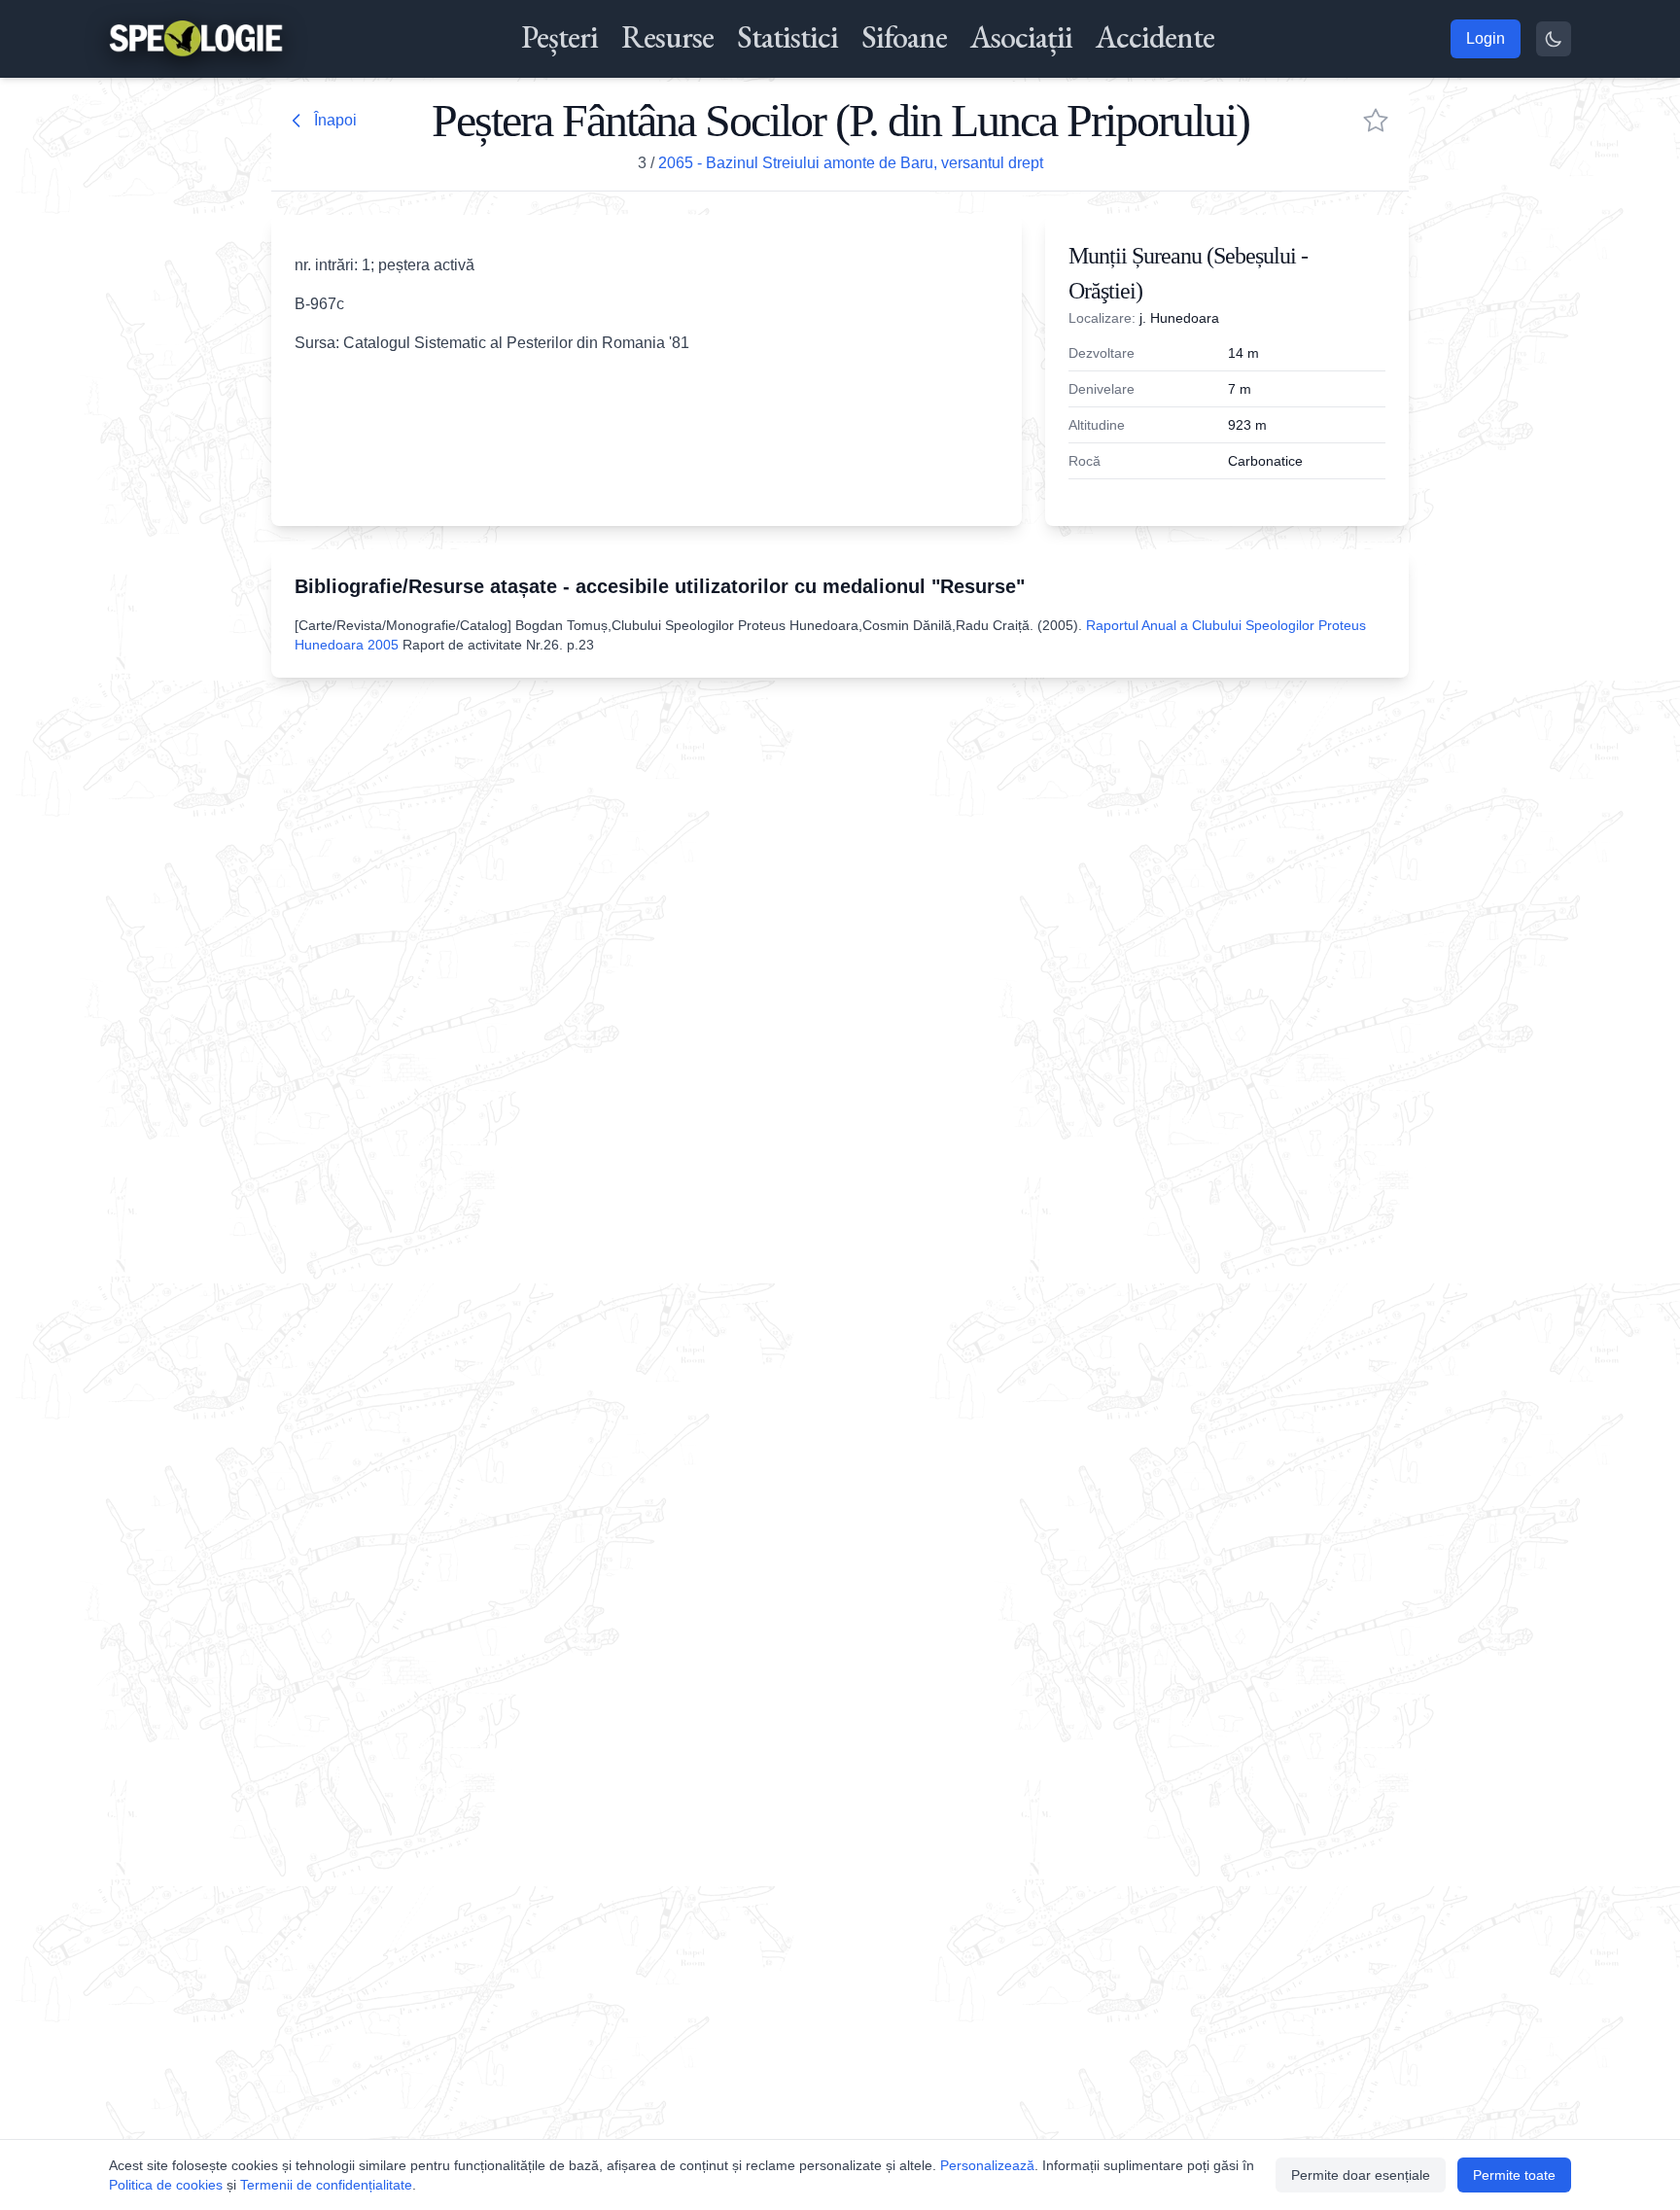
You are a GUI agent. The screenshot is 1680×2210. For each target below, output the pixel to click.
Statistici (787, 37)
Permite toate (1514, 2175)
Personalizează (987, 2165)
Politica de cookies (166, 2185)
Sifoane (904, 37)
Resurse (667, 37)
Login (1486, 38)
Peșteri (560, 37)
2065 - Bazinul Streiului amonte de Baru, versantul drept (851, 163)
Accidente (1155, 37)
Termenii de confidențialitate (326, 2185)
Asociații (1021, 37)
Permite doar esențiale (1361, 2175)
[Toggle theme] (1554, 39)
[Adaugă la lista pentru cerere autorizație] (1376, 121)
